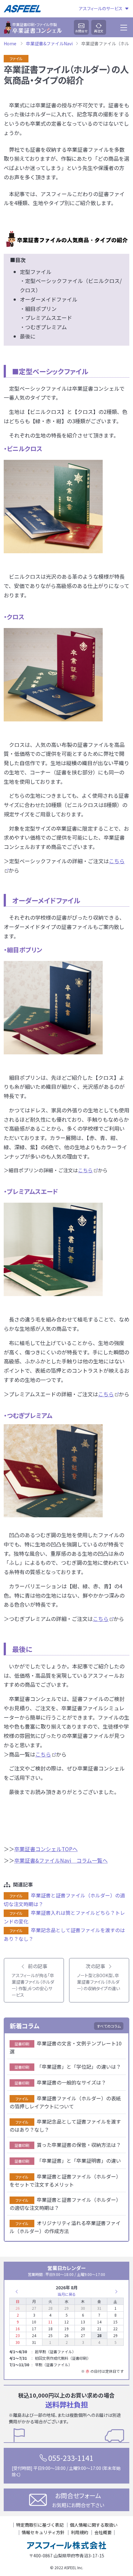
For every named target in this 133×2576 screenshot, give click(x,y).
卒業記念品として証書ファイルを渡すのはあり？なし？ (65, 2125)
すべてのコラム (109, 2026)
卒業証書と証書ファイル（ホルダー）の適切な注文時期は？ (65, 2204)
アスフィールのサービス (101, 9)
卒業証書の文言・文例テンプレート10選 (66, 2047)
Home (10, 43)
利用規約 (79, 2532)
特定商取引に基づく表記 (40, 2525)
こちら (85, 1170)
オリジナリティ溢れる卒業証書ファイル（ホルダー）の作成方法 (65, 2227)
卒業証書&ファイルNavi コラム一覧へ (61, 1860)
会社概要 (103, 2532)
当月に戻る (67, 2294)
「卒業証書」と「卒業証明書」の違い (68, 2161)
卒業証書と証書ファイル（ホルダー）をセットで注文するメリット (65, 2180)
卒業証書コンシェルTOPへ (46, 1849)
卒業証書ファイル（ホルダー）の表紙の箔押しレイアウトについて (65, 2102)
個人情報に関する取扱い (94, 2525)
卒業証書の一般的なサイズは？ (60, 2082)
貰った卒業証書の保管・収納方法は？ (68, 2145)
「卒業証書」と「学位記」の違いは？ (68, 2067)
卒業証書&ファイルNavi (49, 43)
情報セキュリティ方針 (43, 2532)
